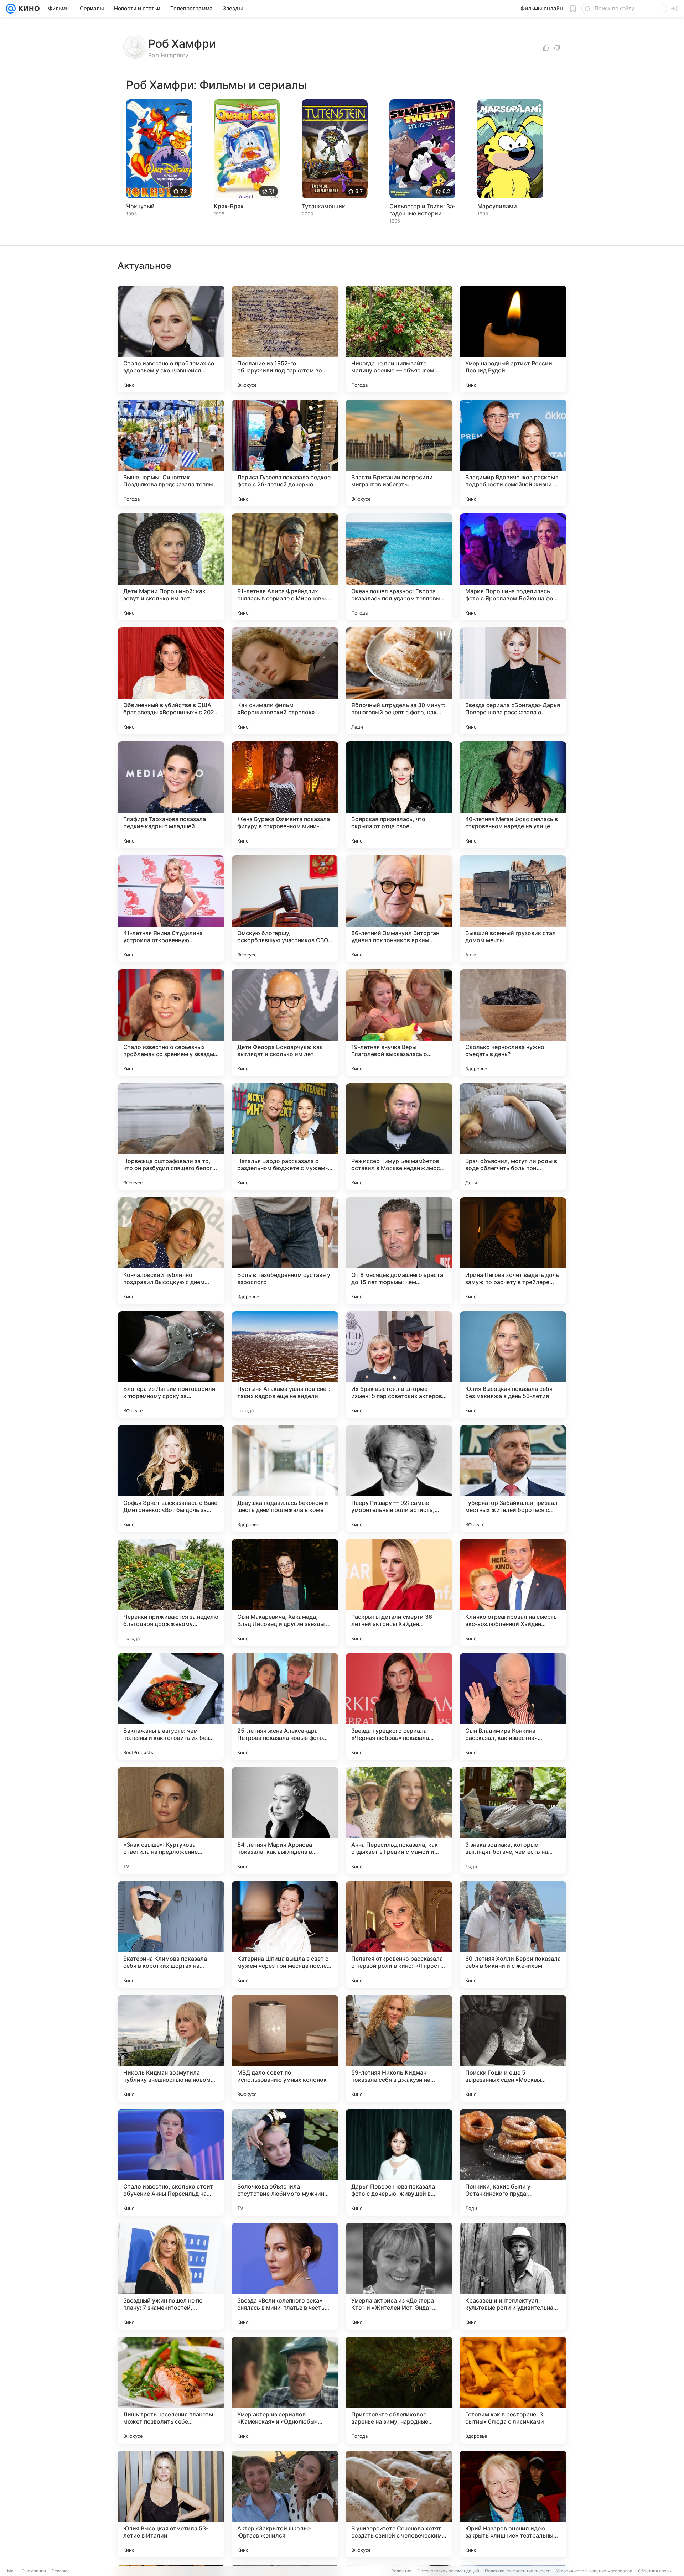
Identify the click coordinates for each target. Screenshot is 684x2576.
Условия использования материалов (594, 2571)
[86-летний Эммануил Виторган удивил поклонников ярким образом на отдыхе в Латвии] (399, 909)
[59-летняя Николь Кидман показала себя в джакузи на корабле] (399, 2048)
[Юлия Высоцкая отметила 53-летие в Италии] (171, 2504)
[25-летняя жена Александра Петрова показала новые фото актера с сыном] (285, 1706)
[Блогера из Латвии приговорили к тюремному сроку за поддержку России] (171, 1365)
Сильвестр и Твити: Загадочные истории (422, 210)
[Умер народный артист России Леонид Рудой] (513, 339)
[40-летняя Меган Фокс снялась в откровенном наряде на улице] (513, 795)
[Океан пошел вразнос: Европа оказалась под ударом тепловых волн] (399, 567)
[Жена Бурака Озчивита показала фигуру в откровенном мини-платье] (285, 795)
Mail (11, 2571)
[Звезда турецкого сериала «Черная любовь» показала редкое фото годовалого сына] (399, 1706)
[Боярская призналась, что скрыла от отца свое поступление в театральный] (399, 795)
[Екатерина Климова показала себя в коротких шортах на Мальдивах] (171, 1934)
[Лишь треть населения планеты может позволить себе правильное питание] (171, 2390)
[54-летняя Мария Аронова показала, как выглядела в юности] (285, 1820)
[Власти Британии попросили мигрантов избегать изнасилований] (399, 453)
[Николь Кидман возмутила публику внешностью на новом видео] (171, 2048)
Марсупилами (497, 206)
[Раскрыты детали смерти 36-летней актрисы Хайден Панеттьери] (399, 1592)
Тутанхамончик (323, 206)
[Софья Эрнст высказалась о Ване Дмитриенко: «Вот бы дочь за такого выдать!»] (171, 1479)
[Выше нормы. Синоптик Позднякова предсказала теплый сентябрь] (171, 453)
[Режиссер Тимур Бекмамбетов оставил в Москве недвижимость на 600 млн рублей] (399, 1137)
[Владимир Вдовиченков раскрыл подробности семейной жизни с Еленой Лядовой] (513, 453)
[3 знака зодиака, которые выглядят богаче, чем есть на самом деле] (513, 1820)
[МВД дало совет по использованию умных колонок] (285, 2048)
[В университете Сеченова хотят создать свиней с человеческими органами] (399, 2504)
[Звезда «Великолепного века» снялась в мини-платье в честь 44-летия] (285, 2276)
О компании (34, 2571)
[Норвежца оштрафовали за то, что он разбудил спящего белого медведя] (171, 1137)
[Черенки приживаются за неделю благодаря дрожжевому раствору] (171, 1592)
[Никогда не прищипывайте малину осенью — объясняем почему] (399, 339)
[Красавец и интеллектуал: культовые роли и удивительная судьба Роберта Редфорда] (513, 2276)
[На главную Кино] (28, 9)
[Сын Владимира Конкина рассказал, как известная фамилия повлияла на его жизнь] (513, 1706)
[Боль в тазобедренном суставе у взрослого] (285, 1251)
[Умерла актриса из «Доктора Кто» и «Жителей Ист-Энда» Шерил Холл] (399, 2276)
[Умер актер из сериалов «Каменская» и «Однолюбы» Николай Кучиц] (285, 2390)
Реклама (61, 2571)
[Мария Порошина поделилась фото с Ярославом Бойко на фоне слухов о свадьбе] (513, 567)
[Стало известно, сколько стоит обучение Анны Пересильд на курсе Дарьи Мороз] (171, 2162)
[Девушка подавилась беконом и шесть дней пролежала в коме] (285, 1479)
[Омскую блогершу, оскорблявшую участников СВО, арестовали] (285, 909)
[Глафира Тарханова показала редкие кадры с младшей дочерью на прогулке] (171, 795)
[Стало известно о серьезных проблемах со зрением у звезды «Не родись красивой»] (171, 1023)
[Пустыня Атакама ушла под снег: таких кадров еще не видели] (285, 1365)
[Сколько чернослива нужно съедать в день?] (513, 1023)
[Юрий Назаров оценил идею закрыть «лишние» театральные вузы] (513, 2504)
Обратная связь (655, 2571)
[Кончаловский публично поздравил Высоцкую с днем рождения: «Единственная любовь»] (171, 1251)
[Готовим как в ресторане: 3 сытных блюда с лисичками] (513, 2390)
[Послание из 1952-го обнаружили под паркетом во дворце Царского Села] (285, 339)
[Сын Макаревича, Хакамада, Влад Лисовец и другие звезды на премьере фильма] (285, 1592)
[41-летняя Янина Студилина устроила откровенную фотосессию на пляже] (171, 909)
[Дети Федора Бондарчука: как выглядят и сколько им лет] (285, 1023)
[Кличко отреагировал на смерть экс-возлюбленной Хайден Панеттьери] (513, 1592)
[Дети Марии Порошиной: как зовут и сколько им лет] (171, 567)
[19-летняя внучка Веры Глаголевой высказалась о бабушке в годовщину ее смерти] (399, 1023)
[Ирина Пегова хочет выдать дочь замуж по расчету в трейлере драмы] (513, 1251)
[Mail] (11, 9)
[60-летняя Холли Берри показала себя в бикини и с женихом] (513, 1934)
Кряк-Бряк (229, 206)
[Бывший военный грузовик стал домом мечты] (513, 909)
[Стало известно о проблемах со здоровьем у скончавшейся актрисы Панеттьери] (171, 339)
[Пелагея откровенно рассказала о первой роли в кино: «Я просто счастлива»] (399, 1934)
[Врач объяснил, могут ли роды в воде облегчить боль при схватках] (513, 1137)
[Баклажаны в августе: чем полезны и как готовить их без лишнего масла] (171, 1706)
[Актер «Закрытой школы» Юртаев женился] (285, 2504)
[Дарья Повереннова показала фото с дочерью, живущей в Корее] (399, 2162)
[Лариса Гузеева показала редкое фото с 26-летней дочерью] (285, 453)
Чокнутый (140, 206)
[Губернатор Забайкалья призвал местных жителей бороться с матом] (513, 1479)
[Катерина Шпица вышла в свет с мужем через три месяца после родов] (285, 1934)
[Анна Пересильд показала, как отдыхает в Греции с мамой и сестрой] (399, 1820)
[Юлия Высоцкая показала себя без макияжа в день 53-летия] (513, 1365)
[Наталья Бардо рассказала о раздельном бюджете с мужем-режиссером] (285, 1137)
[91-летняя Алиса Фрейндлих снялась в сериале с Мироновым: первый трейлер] (285, 567)
